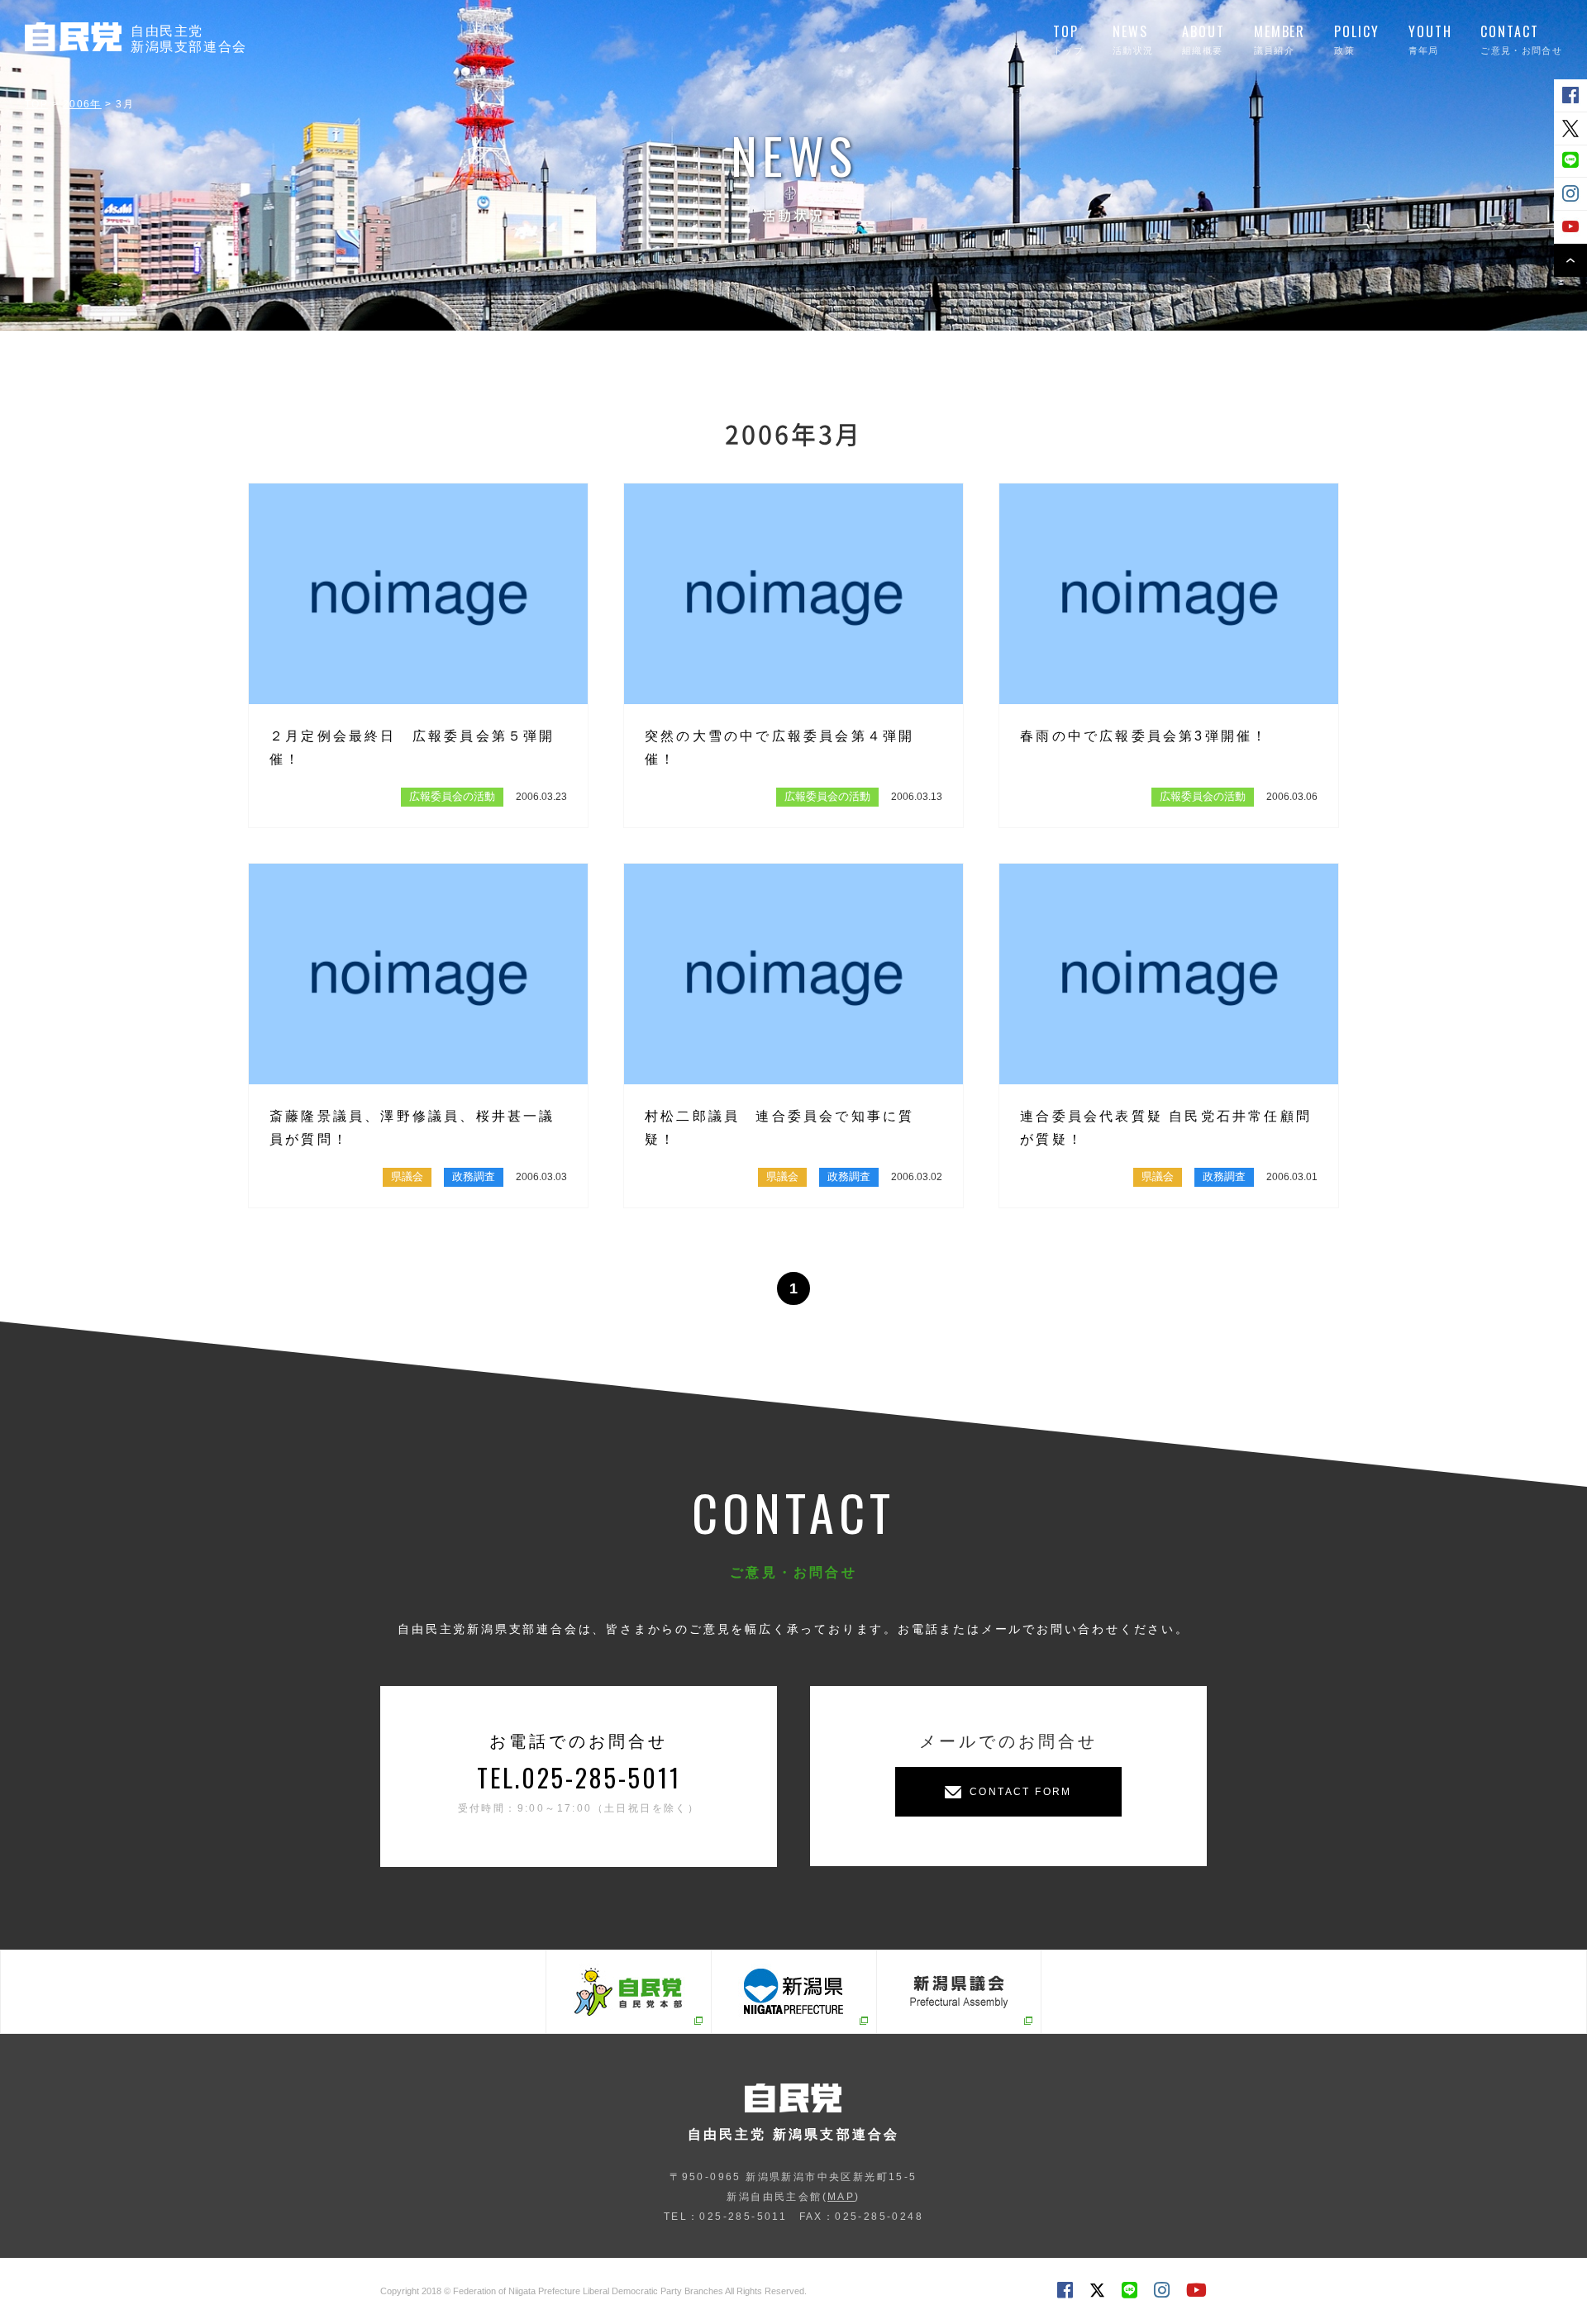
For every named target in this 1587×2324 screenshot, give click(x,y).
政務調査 (474, 1176)
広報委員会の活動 (452, 796)
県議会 (407, 1176)
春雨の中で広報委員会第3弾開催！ (1144, 736)
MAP (841, 2197)
